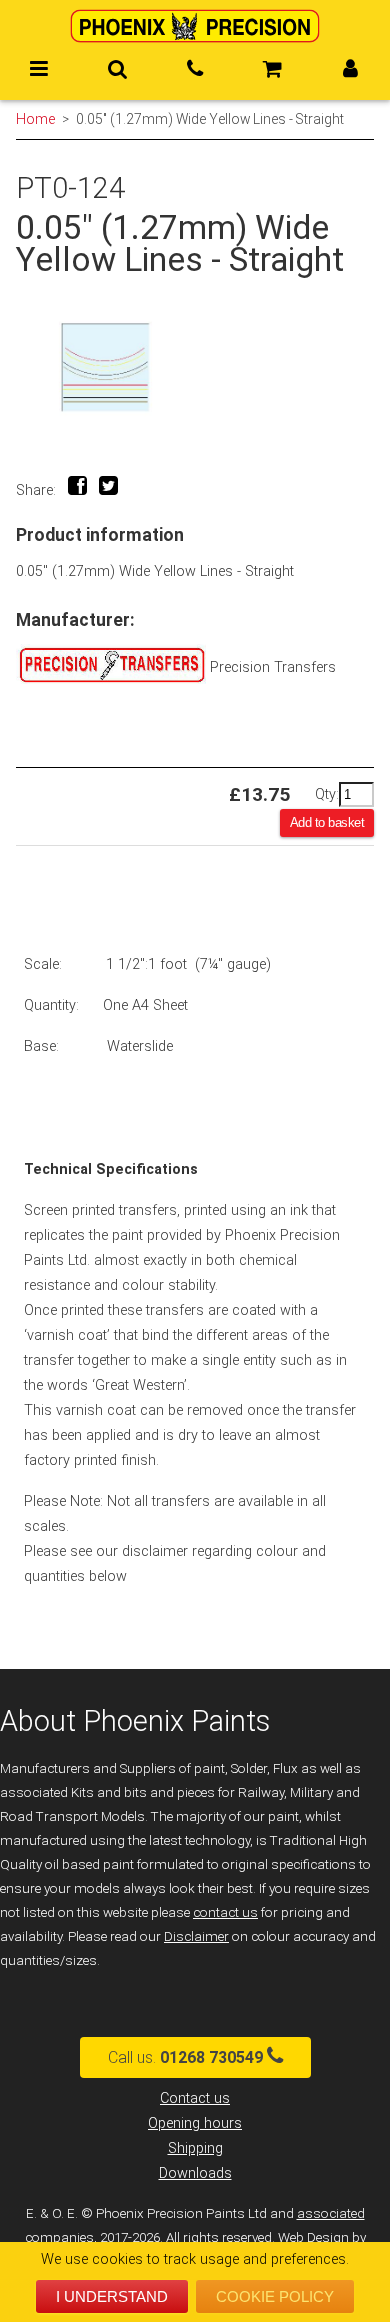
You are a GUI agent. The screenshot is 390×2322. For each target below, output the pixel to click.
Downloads (195, 2173)
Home (35, 119)
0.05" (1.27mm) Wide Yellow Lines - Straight (210, 119)
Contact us (195, 2098)
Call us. (185, 2057)
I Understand (112, 2296)
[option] (195, 367)
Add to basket (327, 822)
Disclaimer (196, 1936)
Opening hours (195, 2123)
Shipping (195, 2148)
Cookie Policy (275, 2296)
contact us (225, 1912)
